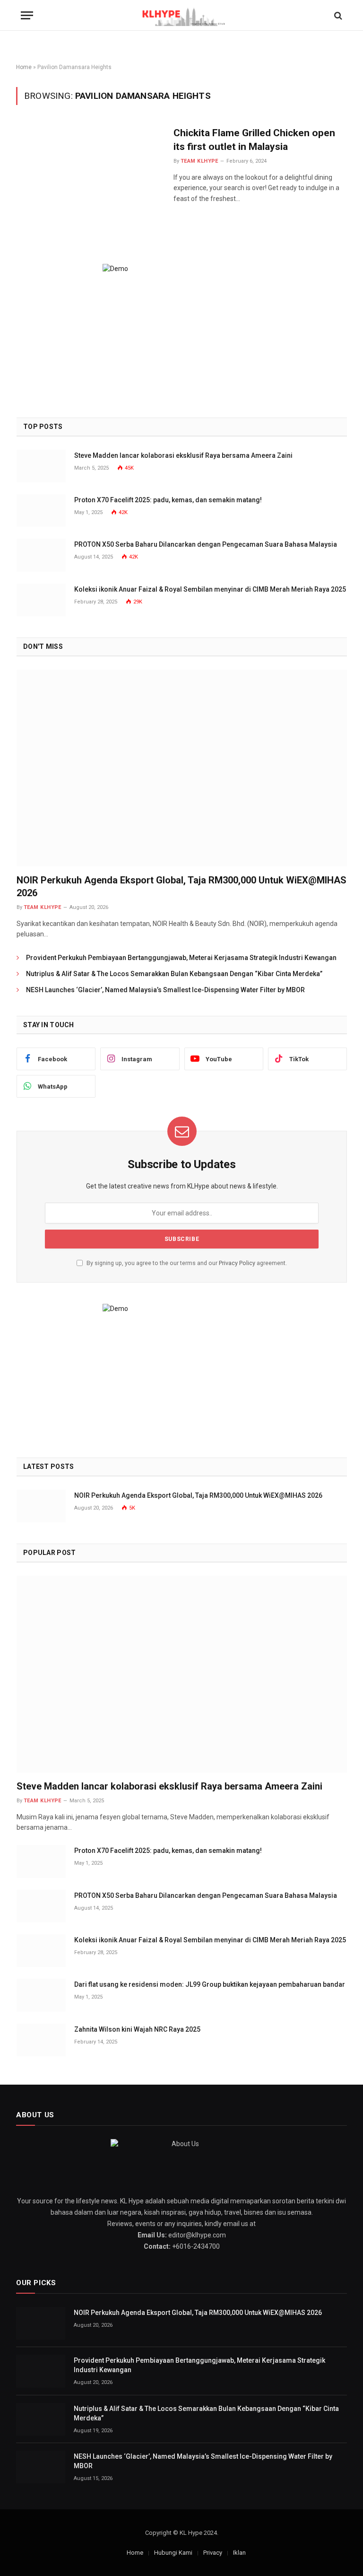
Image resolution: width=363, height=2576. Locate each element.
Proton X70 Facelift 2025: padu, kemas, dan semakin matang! (168, 500)
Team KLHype (199, 161)
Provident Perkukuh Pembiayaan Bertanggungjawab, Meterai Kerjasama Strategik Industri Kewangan (181, 958)
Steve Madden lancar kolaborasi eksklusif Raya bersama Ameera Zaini (183, 455)
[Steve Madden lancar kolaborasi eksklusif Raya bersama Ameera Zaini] (41, 466)
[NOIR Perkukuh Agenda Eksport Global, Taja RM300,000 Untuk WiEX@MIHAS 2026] (182, 768)
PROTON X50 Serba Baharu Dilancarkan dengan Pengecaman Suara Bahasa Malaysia (206, 544)
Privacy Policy (237, 1263)
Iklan (239, 2553)
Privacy (213, 2553)
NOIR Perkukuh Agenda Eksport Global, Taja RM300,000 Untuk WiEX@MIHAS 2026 (181, 886)
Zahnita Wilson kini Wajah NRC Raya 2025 (137, 2029)
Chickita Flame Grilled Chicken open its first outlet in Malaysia (254, 140)
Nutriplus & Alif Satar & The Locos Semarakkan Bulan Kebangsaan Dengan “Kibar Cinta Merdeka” (174, 974)
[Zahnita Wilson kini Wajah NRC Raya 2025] (41, 2040)
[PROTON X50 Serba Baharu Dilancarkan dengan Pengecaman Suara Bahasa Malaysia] (41, 555)
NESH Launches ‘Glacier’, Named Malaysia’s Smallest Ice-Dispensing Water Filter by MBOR (165, 990)
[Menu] (27, 15)
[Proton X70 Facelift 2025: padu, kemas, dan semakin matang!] (41, 511)
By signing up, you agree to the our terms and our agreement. (186, 1263)
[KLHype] (182, 15)
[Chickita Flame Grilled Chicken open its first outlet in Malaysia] (89, 170)
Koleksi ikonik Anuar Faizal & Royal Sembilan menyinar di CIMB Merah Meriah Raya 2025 (210, 589)
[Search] (337, 15)
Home (24, 67)
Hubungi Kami (173, 2553)
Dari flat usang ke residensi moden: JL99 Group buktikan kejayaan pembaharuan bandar (210, 1984)
